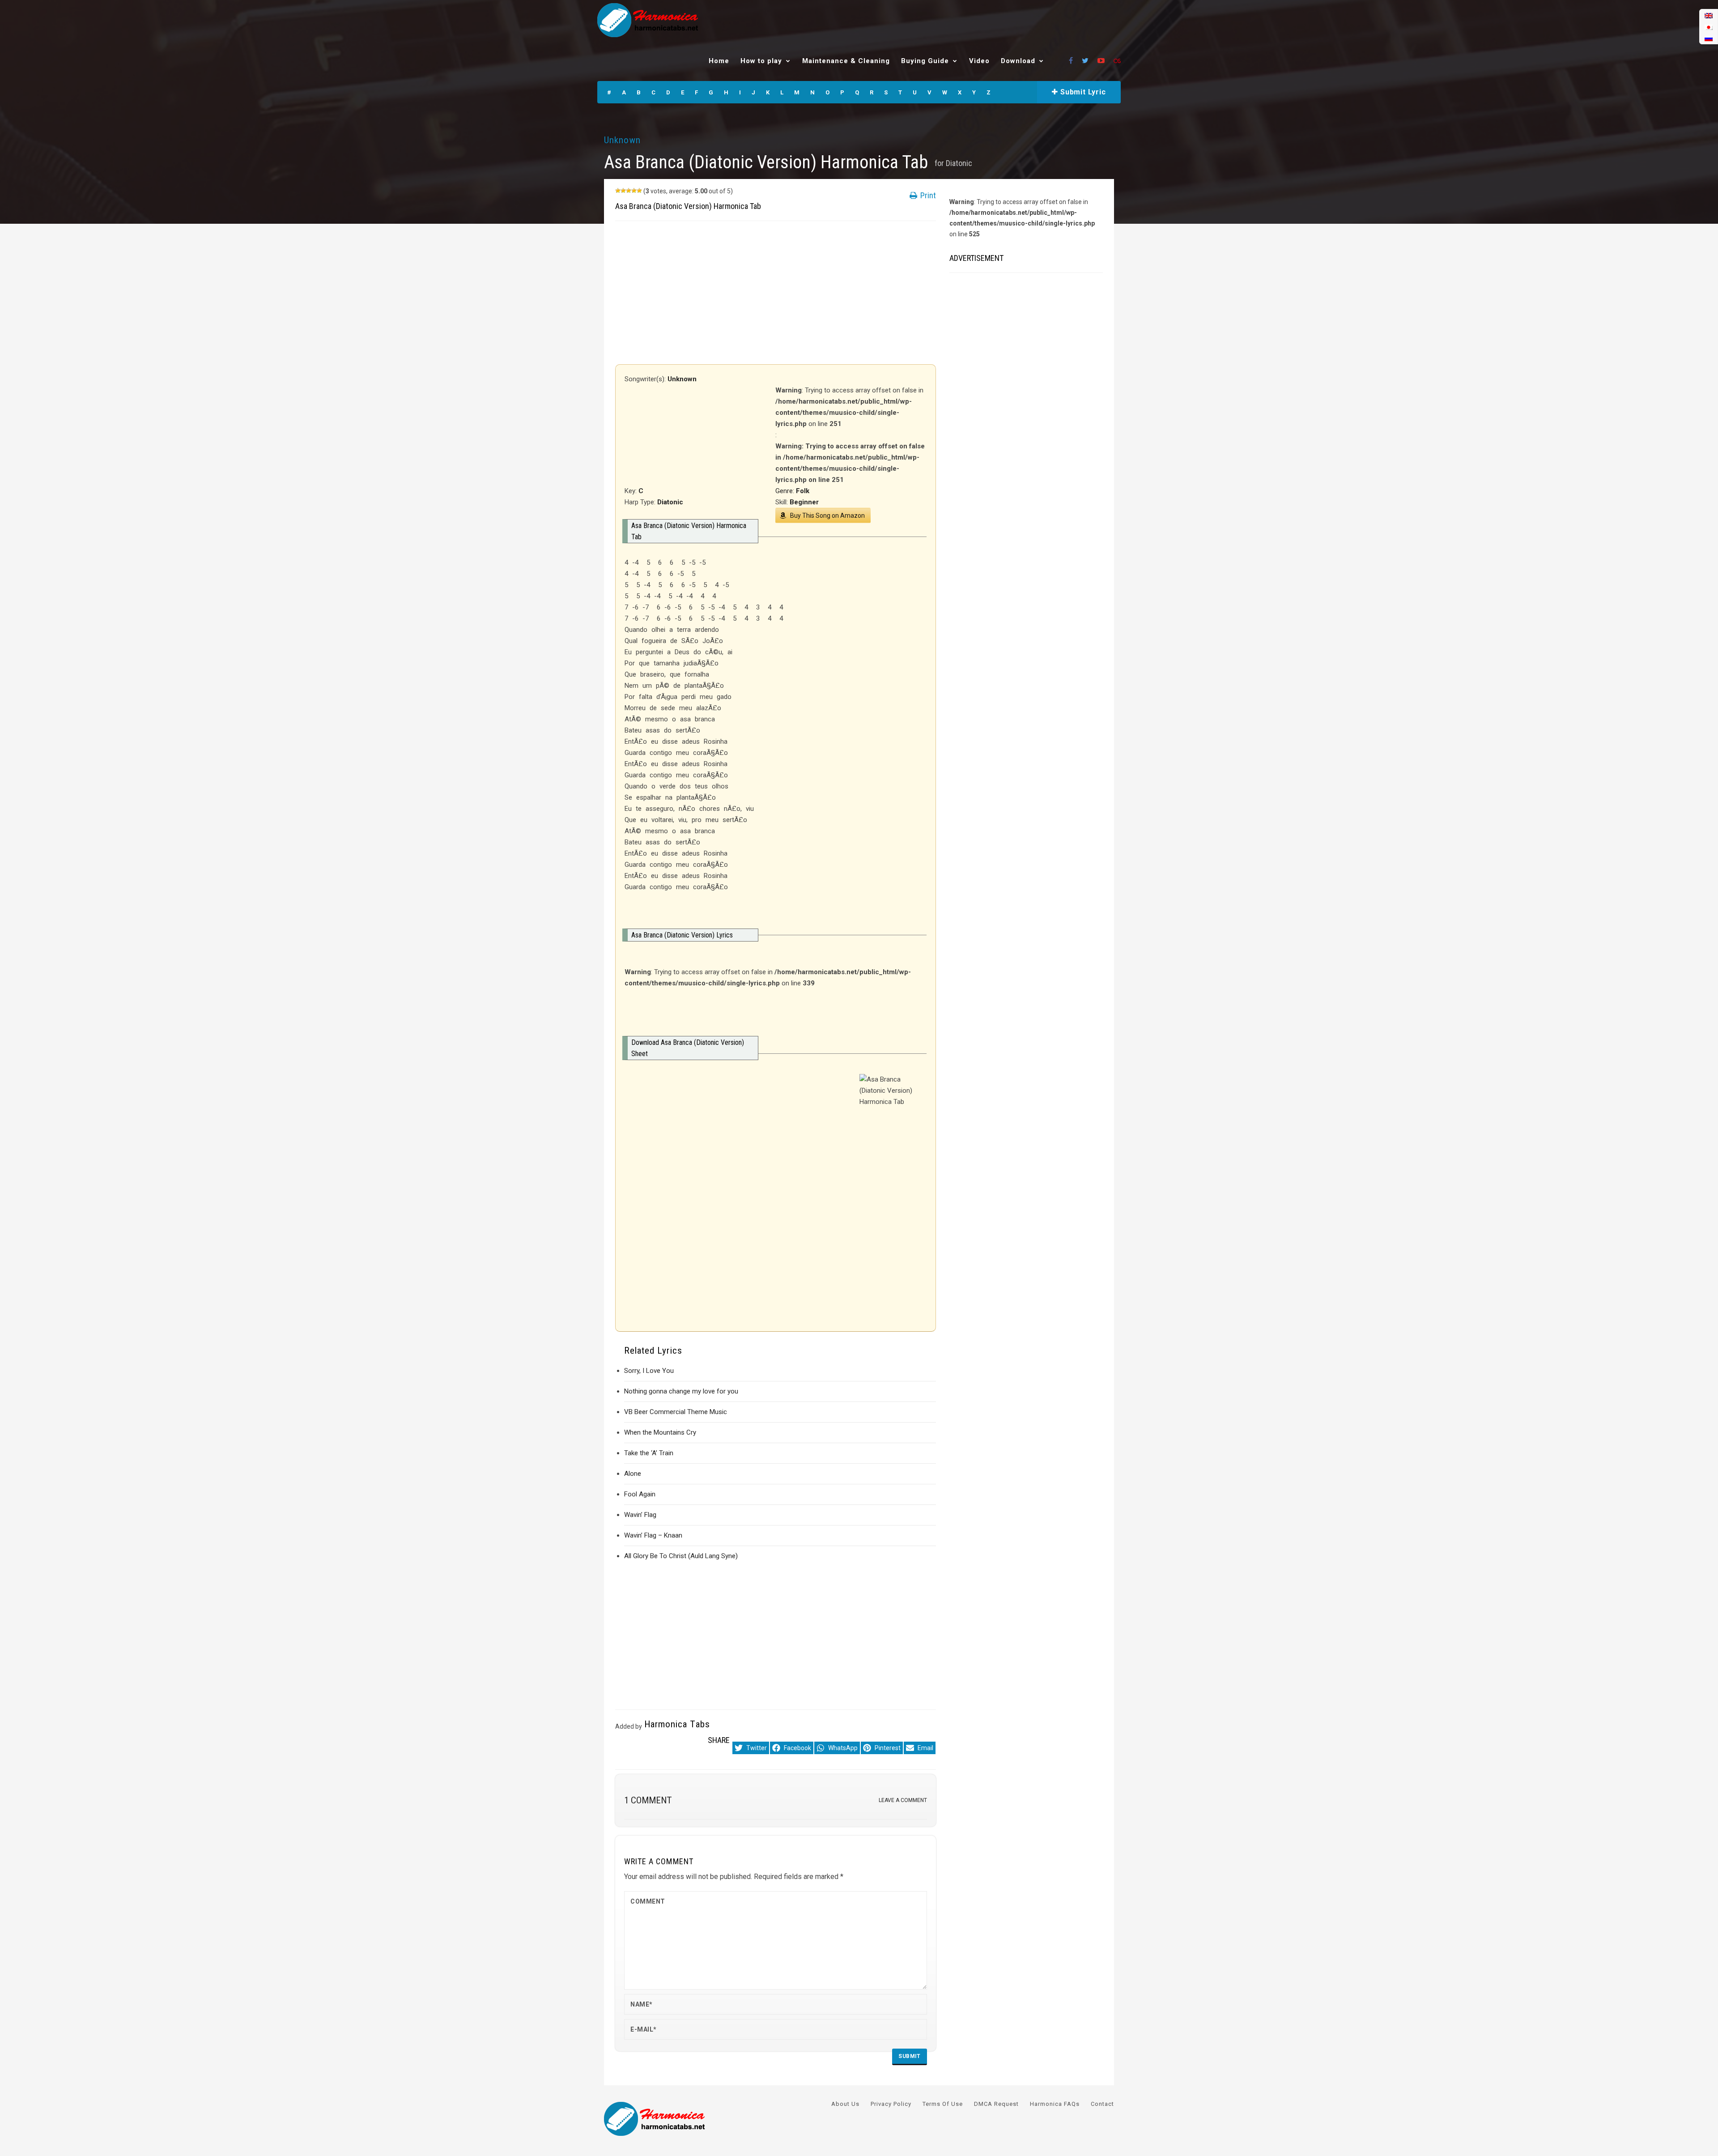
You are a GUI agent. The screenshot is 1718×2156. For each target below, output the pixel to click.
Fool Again (640, 1494)
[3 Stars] (629, 191)
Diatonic (959, 163)
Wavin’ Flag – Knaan (653, 1535)
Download (1018, 61)
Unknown (622, 140)
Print (927, 195)
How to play (761, 61)
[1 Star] (618, 191)
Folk (803, 491)
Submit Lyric (1082, 92)
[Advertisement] (776, 293)
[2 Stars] (623, 191)
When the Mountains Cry (660, 1432)
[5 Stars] (639, 191)
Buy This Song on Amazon (827, 516)
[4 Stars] (634, 191)
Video (979, 61)
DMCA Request (996, 2104)
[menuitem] (1709, 15)
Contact (1102, 2104)
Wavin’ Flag (640, 1515)
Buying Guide (925, 61)
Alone (633, 1474)
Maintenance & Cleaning (846, 61)
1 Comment (648, 1800)
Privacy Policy (891, 2104)
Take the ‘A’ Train (649, 1453)
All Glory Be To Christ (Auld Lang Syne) (681, 1556)
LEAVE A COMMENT (903, 1800)
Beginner (804, 502)
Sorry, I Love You (649, 1371)
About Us (845, 2104)
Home (719, 61)
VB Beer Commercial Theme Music (676, 1412)
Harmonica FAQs (1055, 2104)
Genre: (786, 491)
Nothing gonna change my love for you (681, 1391)
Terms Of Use (943, 2104)
